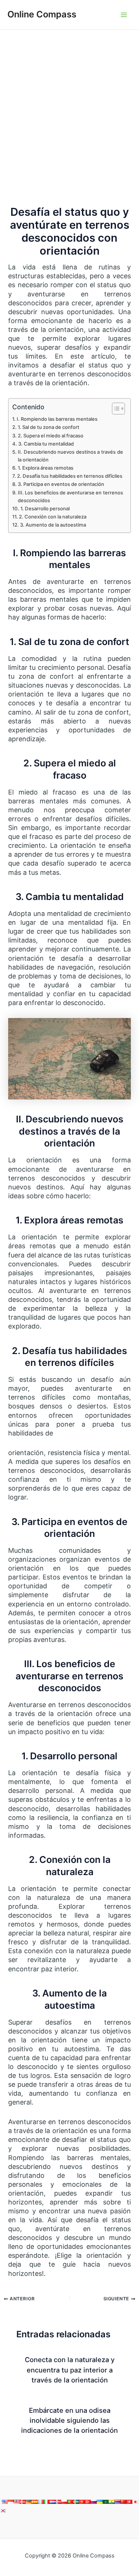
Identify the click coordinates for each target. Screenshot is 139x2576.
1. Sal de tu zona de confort (49, 427)
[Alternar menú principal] (124, 15)
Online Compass (42, 14)
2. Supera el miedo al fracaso (51, 436)
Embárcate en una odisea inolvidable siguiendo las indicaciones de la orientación (69, 2420)
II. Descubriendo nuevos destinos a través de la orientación (70, 456)
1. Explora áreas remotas (46, 468)
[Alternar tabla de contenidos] (115, 409)
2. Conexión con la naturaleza (53, 517)
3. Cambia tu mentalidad (46, 444)
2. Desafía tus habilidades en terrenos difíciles (70, 476)
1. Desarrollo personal (45, 508)
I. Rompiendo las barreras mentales (57, 419)
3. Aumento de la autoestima (53, 525)
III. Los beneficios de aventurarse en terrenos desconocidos (70, 496)
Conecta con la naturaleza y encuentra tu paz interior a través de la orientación (70, 2370)
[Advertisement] (69, 103)
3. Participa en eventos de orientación (61, 484)
